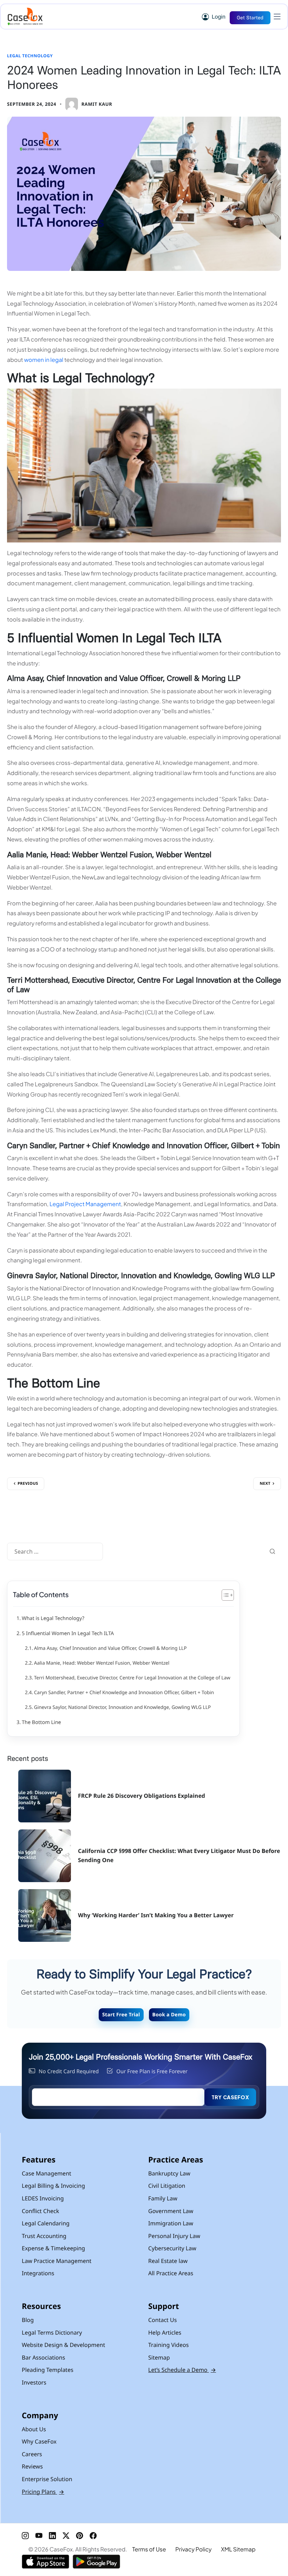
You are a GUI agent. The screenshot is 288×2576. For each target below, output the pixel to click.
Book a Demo (169, 2015)
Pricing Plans (43, 2492)
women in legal (44, 360)
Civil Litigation (167, 2186)
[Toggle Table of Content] (224, 1595)
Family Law (163, 2198)
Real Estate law (168, 2261)
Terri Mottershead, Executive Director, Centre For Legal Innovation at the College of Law (132, 1678)
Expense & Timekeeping (53, 2248)
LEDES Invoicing (43, 2198)
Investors (34, 2382)
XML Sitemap (238, 2549)
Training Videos (168, 2345)
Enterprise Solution (47, 2479)
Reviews (32, 2466)
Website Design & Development (63, 2345)
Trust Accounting (44, 2236)
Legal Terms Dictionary (52, 2333)
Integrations (38, 2273)
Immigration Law (171, 2223)
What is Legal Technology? (53, 1618)
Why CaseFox (39, 2441)
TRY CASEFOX (230, 2097)
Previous (28, 1484)
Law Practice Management (57, 2261)
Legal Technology (30, 56)
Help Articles (165, 2333)
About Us (34, 2429)
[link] (89, 104)
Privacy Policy (193, 2549)
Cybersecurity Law (172, 2248)
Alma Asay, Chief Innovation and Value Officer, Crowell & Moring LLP (110, 1648)
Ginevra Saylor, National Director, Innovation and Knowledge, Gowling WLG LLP (122, 1707)
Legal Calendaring (46, 2223)
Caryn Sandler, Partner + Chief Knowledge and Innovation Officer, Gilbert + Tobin (124, 1693)
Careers (32, 2454)
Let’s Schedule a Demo (182, 2370)
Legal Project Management (85, 1204)
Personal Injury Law (174, 2236)
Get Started (250, 18)
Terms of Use (149, 2549)
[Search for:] (55, 1552)
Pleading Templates (48, 2370)
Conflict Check (40, 2211)
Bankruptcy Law (169, 2173)
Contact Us (162, 2320)
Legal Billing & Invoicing (53, 2186)
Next (265, 1484)
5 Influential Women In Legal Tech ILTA (68, 1634)
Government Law (171, 2211)
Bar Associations (43, 2357)
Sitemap (159, 2357)
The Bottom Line (42, 1722)
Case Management (47, 2173)
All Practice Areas (171, 2273)
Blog (28, 2320)
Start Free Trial (121, 2015)
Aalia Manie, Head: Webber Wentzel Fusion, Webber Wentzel (102, 1663)
